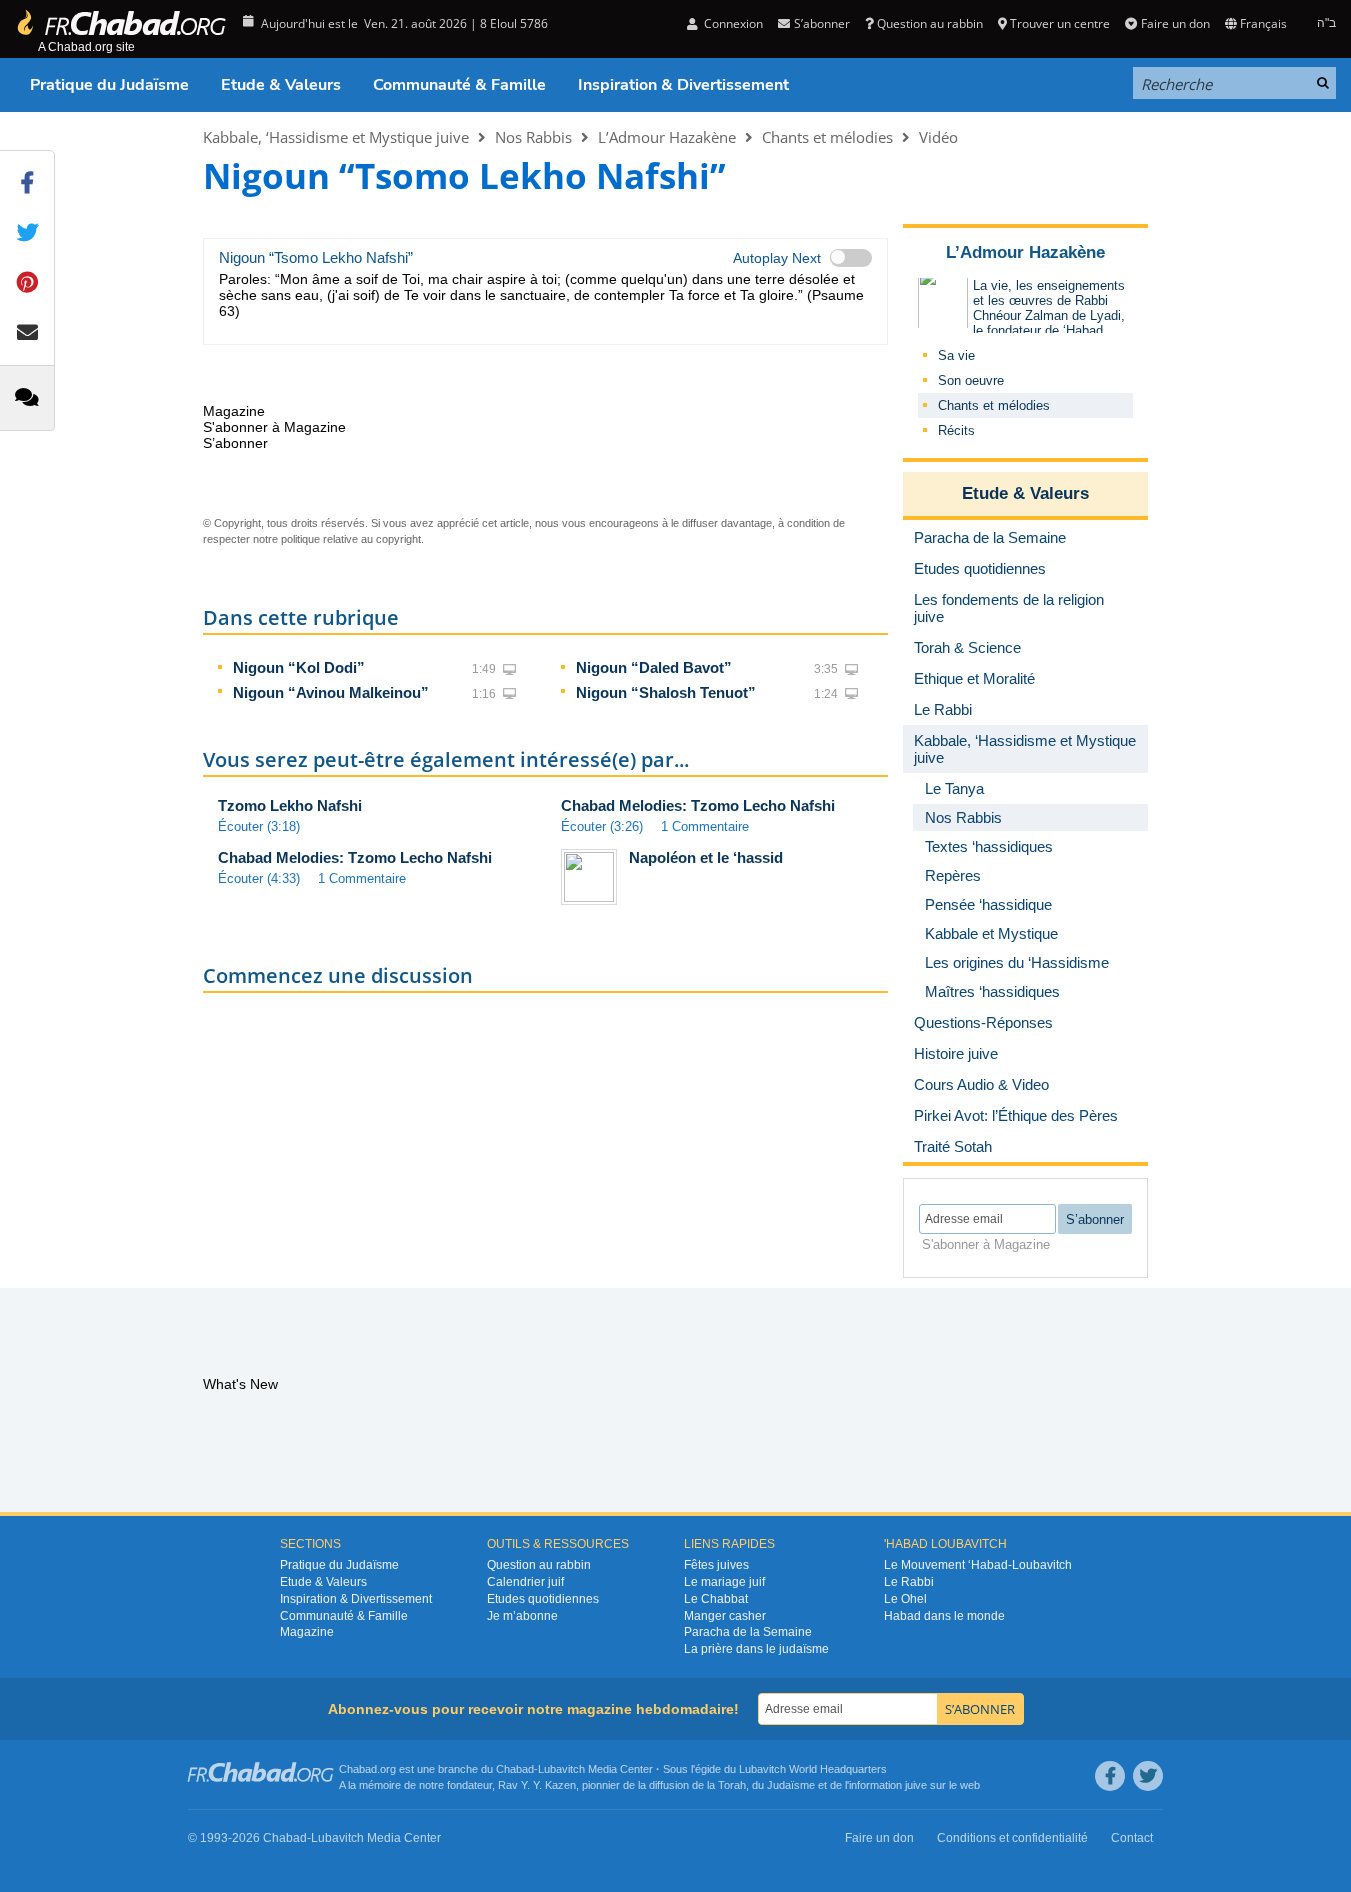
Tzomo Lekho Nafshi (290, 805)
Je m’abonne (522, 1616)
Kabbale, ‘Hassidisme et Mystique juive (336, 137)
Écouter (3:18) (259, 826)
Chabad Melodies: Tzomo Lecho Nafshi (698, 805)
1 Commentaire (705, 826)
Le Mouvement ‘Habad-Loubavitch (978, 1565)
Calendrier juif (525, 1582)
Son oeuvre (971, 380)
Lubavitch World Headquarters (813, 1769)
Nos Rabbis (533, 137)
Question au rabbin (930, 23)
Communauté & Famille (459, 85)
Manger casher (725, 1616)
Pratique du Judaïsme (109, 85)
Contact (1132, 1838)
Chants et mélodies (827, 137)
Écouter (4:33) (259, 878)
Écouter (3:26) (602, 826)
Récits (956, 430)
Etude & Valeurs (281, 85)
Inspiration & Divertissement (683, 85)
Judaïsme (791, 1785)
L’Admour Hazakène (667, 137)
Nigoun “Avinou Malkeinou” (331, 692)
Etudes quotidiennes (543, 1599)
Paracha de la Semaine (748, 1632)
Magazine (307, 1632)
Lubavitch (561, 1769)
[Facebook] (1110, 1776)
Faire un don (1175, 23)
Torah (732, 1785)
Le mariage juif (724, 1582)
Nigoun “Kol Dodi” (299, 667)
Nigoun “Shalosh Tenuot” (666, 692)
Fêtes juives (716, 1565)
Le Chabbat (716, 1599)
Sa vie (956, 355)
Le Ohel (905, 1599)
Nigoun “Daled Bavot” (654, 667)
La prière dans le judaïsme (756, 1649)
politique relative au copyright (351, 539)
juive (916, 1785)
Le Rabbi (909, 1582)
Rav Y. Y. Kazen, (538, 1785)
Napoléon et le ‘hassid (706, 857)
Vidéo (938, 137)
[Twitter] (1148, 1776)
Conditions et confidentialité (1012, 1838)
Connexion (732, 23)
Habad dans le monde (944, 1616)
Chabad (515, 1769)
